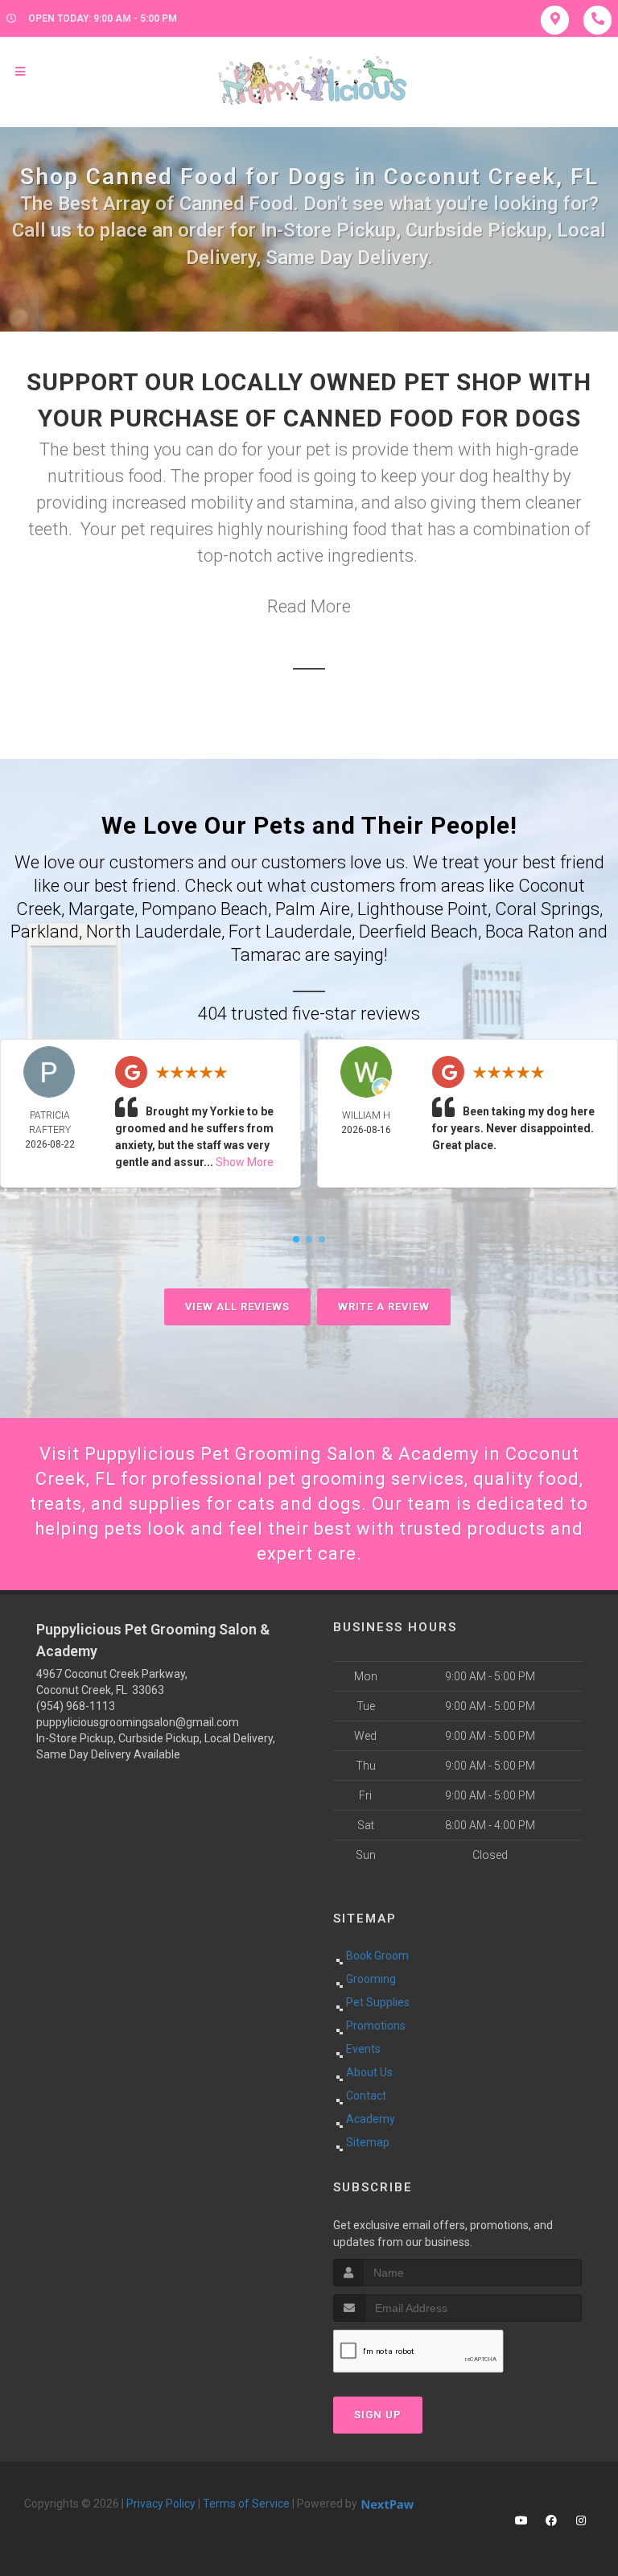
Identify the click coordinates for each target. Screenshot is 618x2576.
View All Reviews (237, 1307)
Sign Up (378, 2415)
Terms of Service (246, 2504)
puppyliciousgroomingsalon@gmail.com (138, 1722)
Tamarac (266, 955)
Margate (101, 909)
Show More (245, 1162)
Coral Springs (547, 909)
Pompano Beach (205, 909)
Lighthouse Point (422, 909)
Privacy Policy (161, 2504)
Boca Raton (530, 931)
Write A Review (384, 1307)
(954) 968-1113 (76, 1706)
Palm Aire (313, 909)
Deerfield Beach (418, 931)
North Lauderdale (154, 931)
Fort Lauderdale (290, 931)
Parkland (45, 931)
